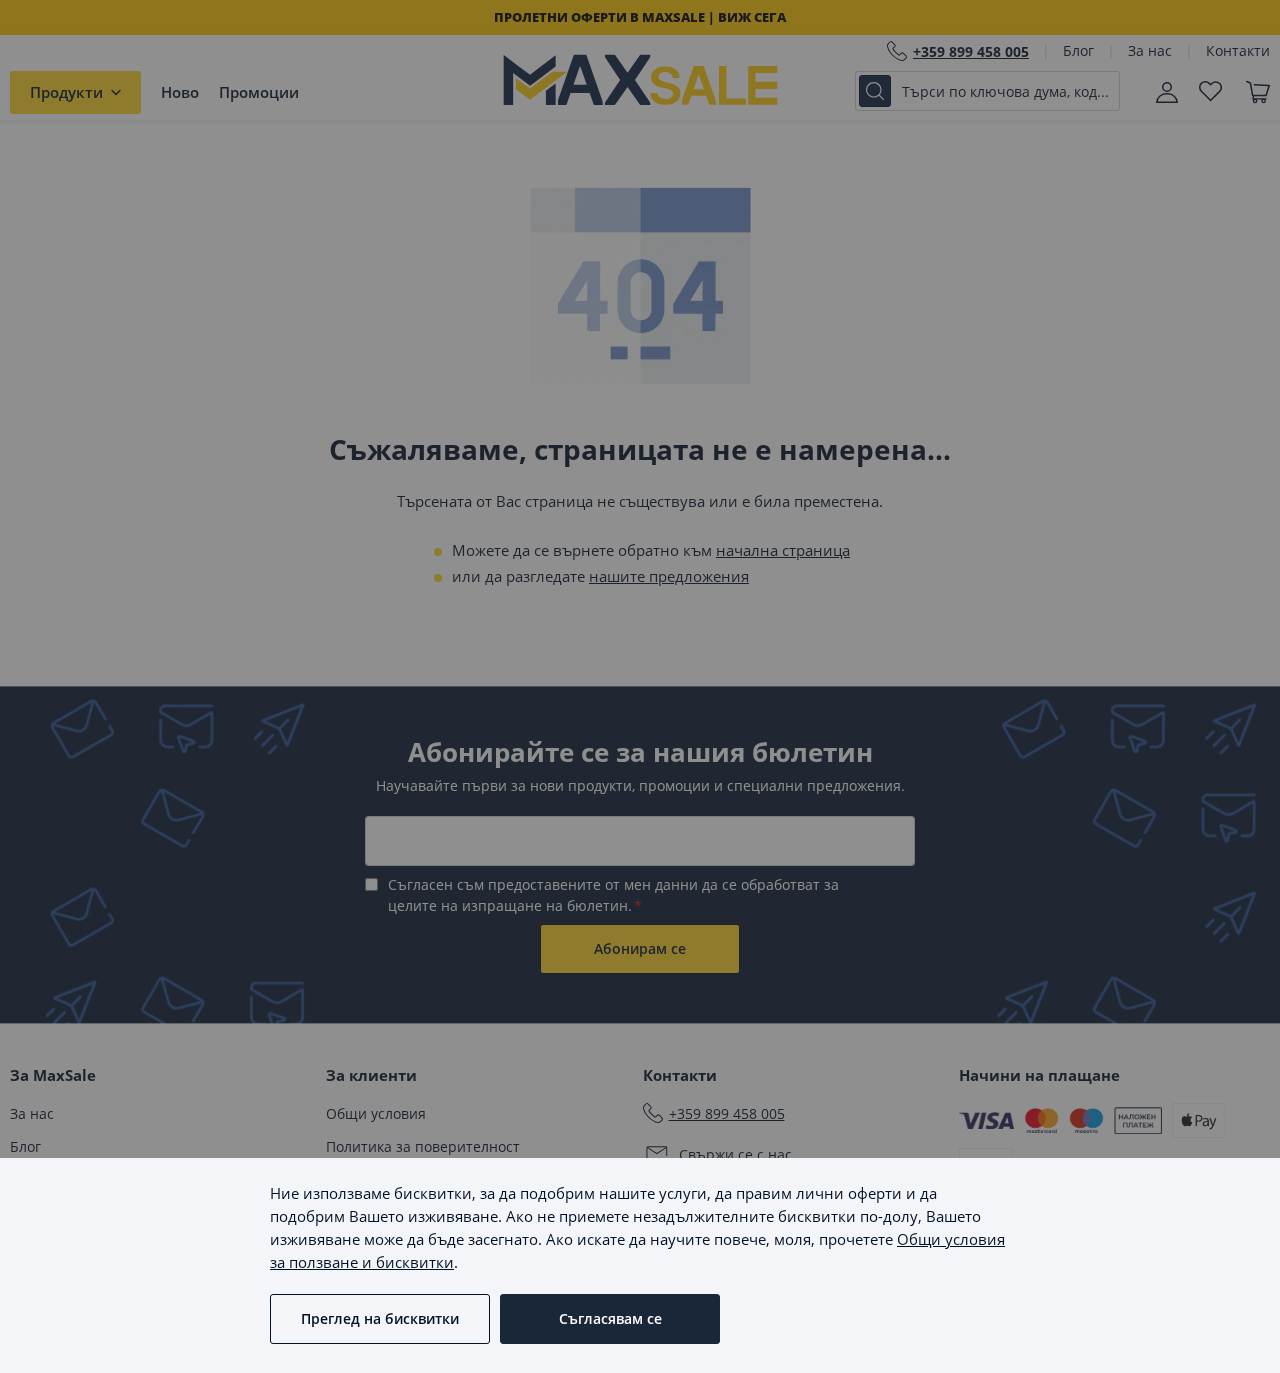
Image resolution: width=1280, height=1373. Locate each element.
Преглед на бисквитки (380, 1318)
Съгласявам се (610, 1318)
